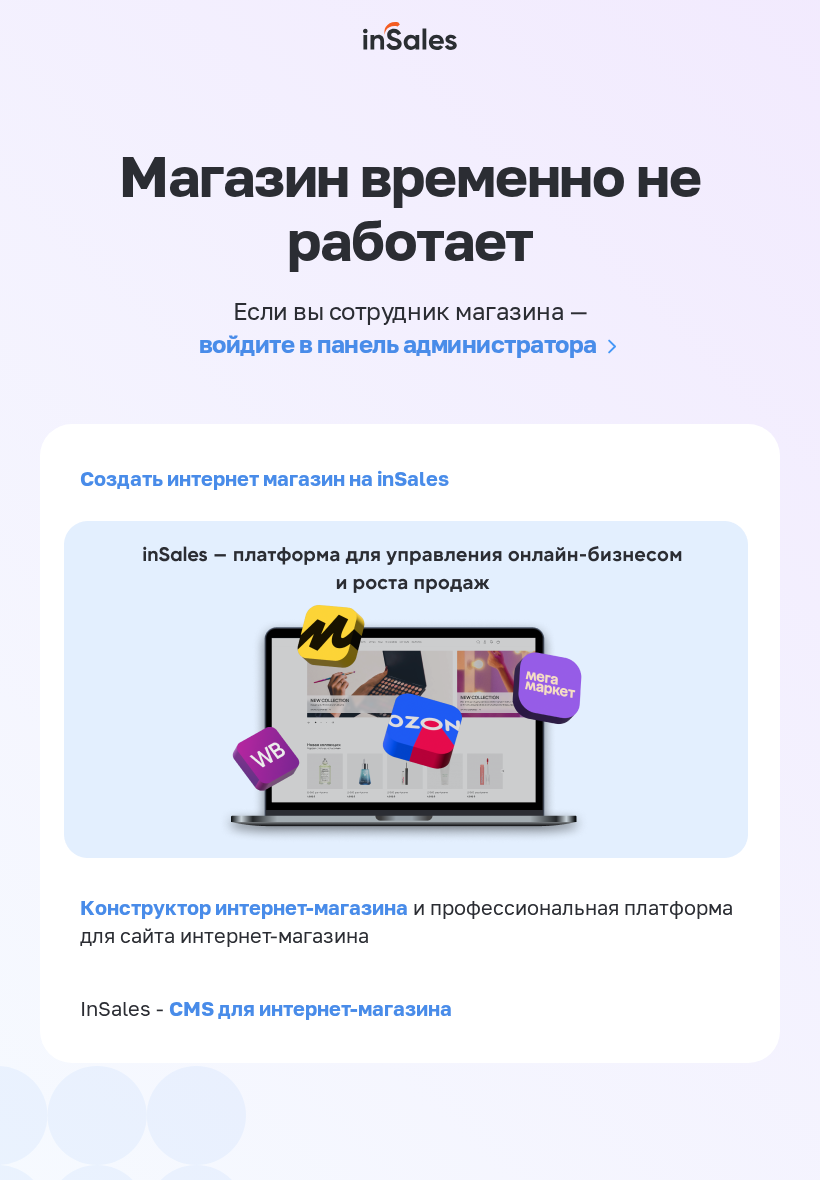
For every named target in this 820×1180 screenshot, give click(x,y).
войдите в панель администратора (398, 343)
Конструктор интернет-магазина (244, 907)
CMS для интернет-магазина (310, 1008)
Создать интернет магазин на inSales (264, 478)
